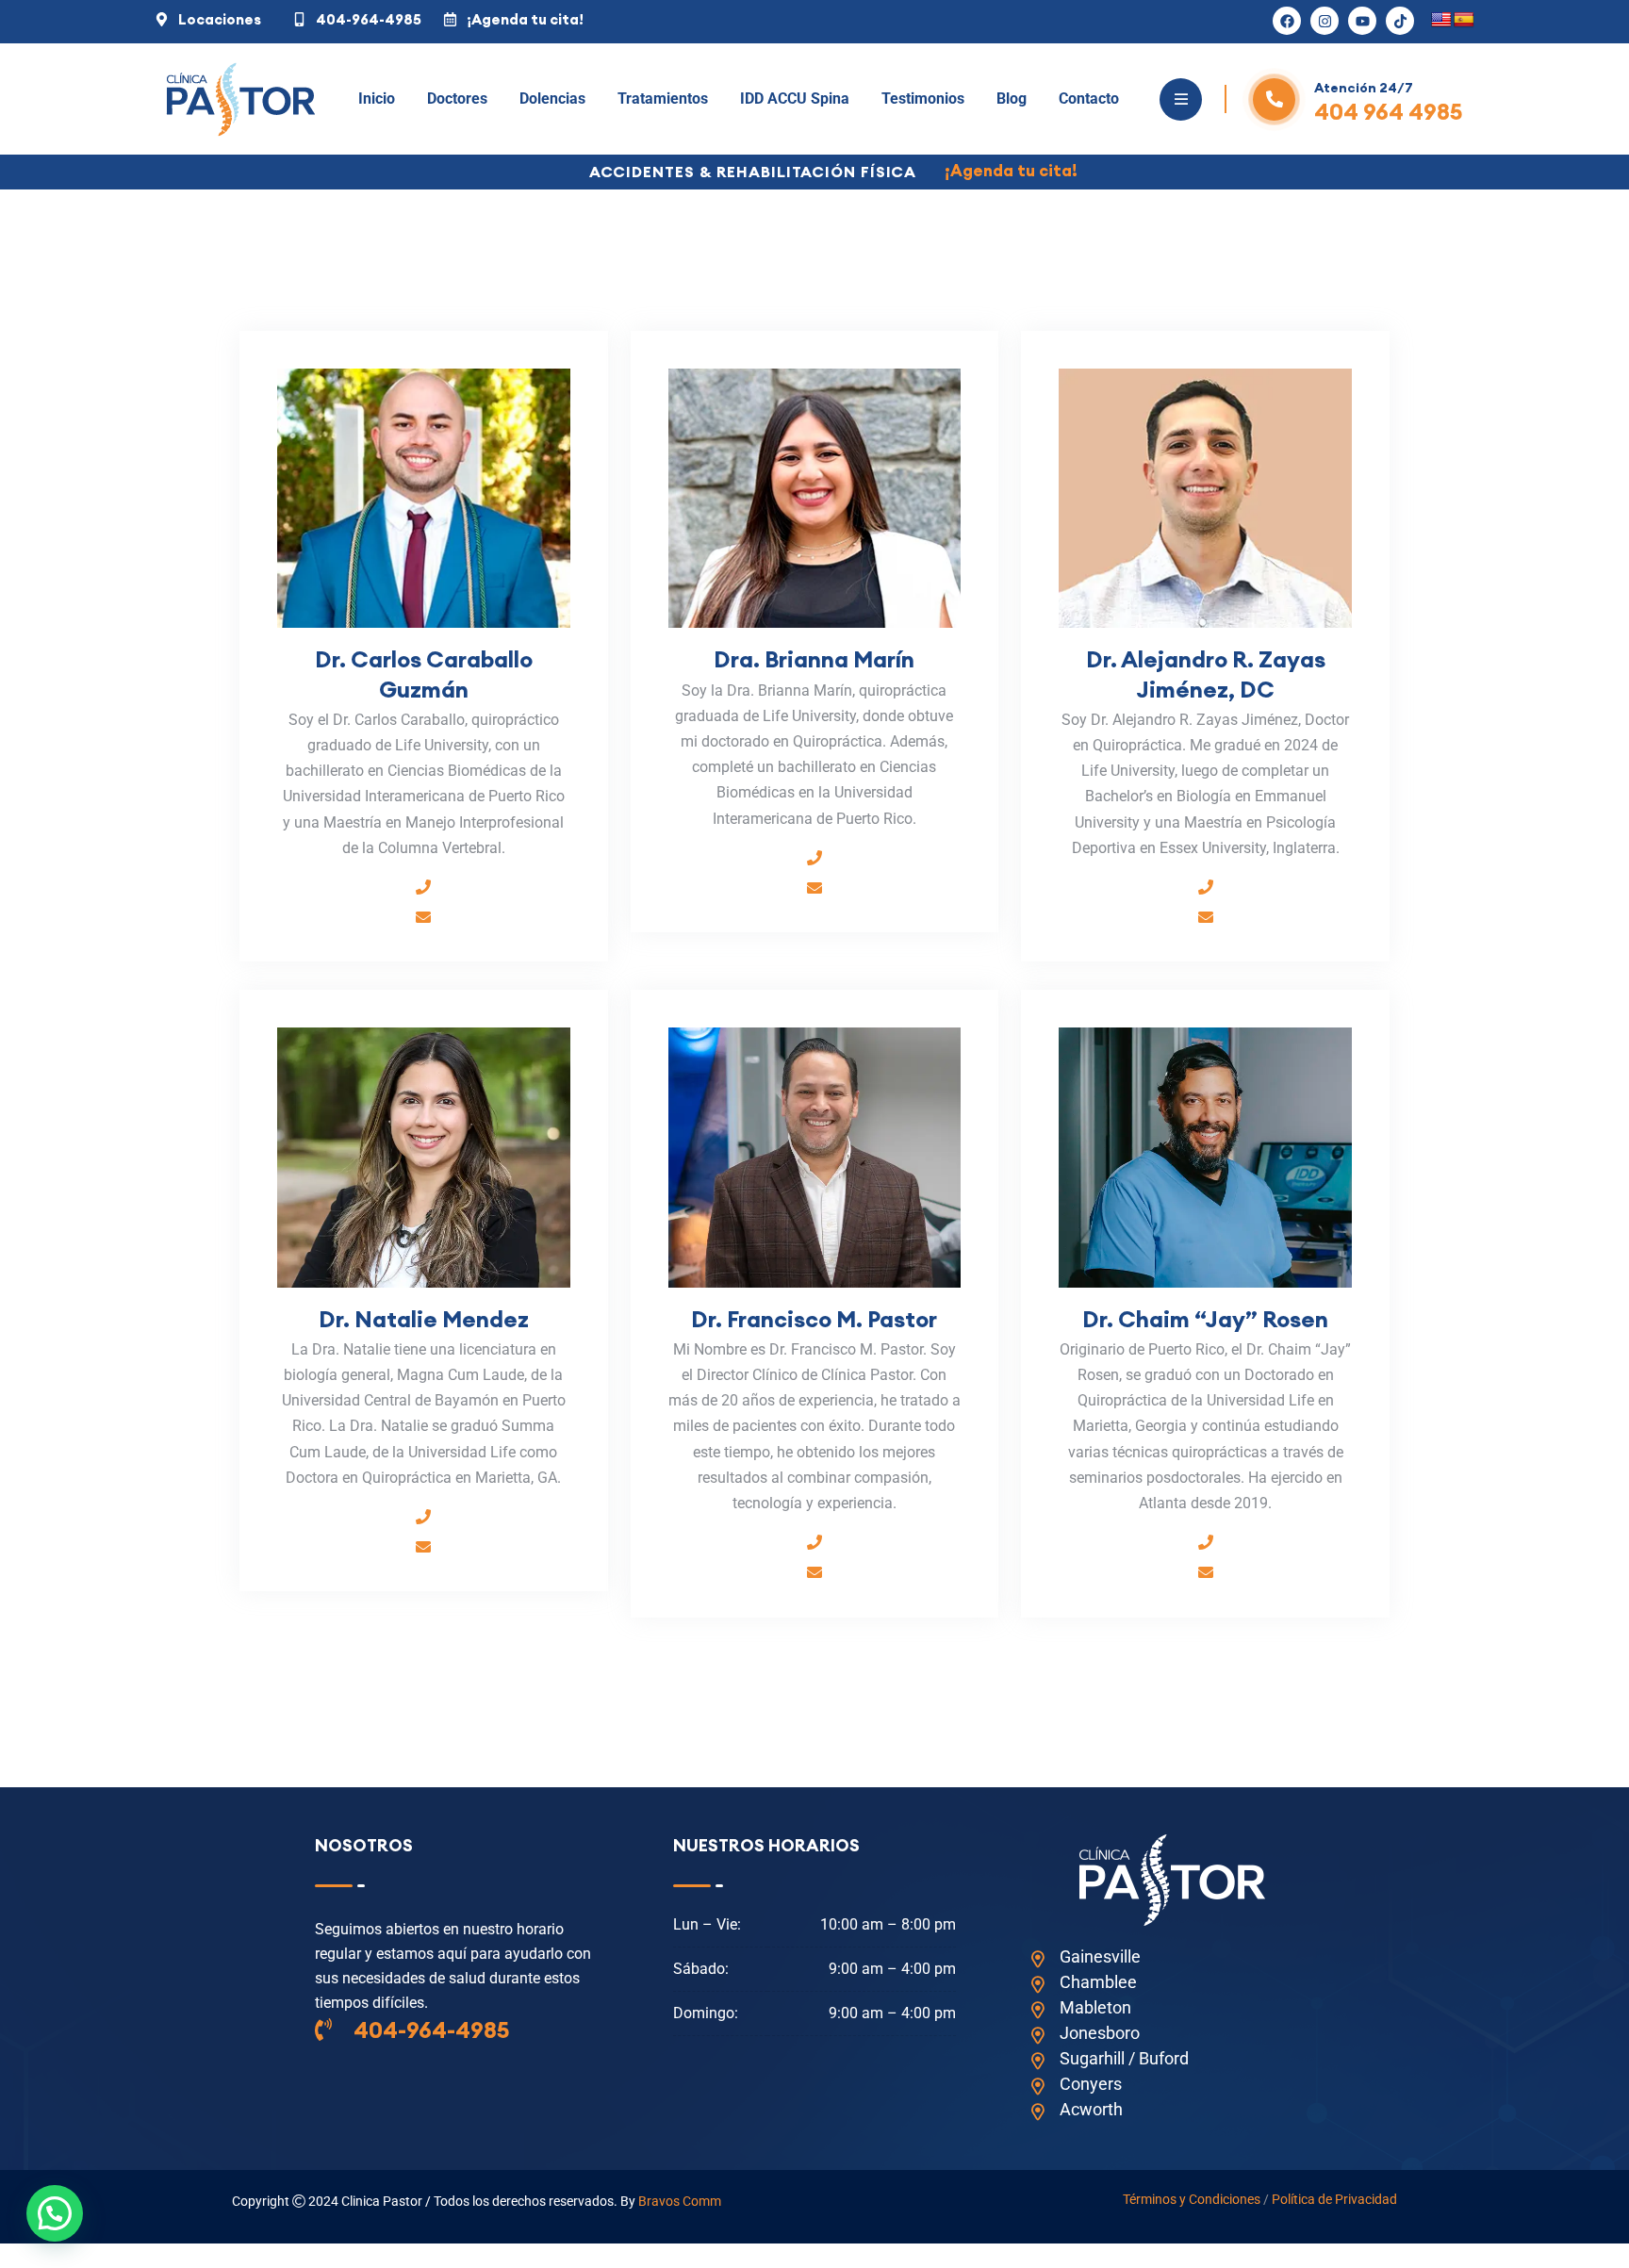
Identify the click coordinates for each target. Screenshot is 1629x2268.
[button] (55, 2213)
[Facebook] (1287, 21)
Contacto (1089, 99)
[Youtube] (1362, 21)
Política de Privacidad (1334, 2199)
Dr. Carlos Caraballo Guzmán (424, 674)
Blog (1012, 99)
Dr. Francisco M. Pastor (814, 1319)
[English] (1441, 20)
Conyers (1091, 2084)
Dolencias (552, 99)
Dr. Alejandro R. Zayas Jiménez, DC (1206, 674)
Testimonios (923, 99)
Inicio (377, 99)
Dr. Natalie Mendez (424, 1319)
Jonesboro (1100, 2033)
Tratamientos (663, 99)
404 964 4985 (1389, 111)
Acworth (1091, 2109)
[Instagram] (1325, 21)
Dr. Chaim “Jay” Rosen (1205, 1319)
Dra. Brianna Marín (814, 659)
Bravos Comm (680, 2201)
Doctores (457, 99)
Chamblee (1098, 1982)
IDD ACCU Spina (795, 99)
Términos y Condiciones (1192, 2199)
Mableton (1095, 2007)
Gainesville (1100, 1956)
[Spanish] (1464, 20)
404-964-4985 (429, 2030)
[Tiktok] (1400, 21)
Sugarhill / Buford (1124, 2058)
